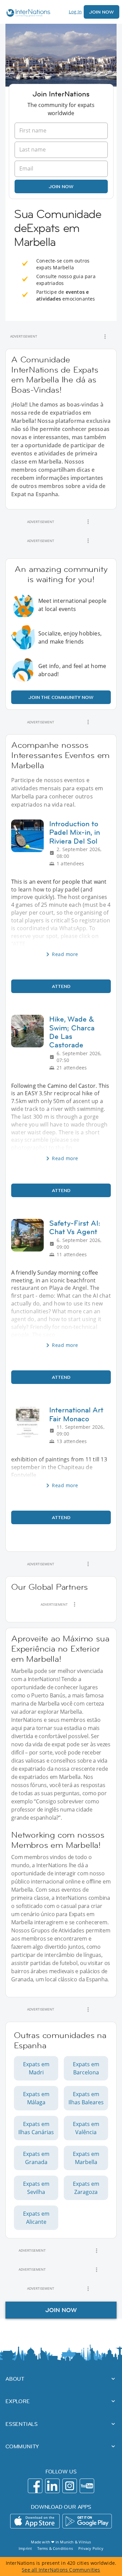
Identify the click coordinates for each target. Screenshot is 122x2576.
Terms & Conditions (55, 2548)
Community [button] (22, 2446)
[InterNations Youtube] (87, 2486)
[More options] (105, 337)
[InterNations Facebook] (35, 2486)
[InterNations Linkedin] (52, 2486)
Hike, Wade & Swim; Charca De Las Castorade (72, 1032)
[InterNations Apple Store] (35, 2521)
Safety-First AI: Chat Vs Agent (75, 1227)
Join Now (101, 12)
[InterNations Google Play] (87, 2521)
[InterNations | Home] (27, 14)
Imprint (25, 2548)
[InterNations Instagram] (70, 2486)
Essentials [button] (22, 2424)
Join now (61, 186)
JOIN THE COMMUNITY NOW (61, 697)
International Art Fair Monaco (76, 1414)
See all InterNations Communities (61, 2570)
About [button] (15, 2379)
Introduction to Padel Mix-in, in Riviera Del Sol (75, 832)
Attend (61, 986)
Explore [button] (18, 2401)
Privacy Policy (91, 2548)
